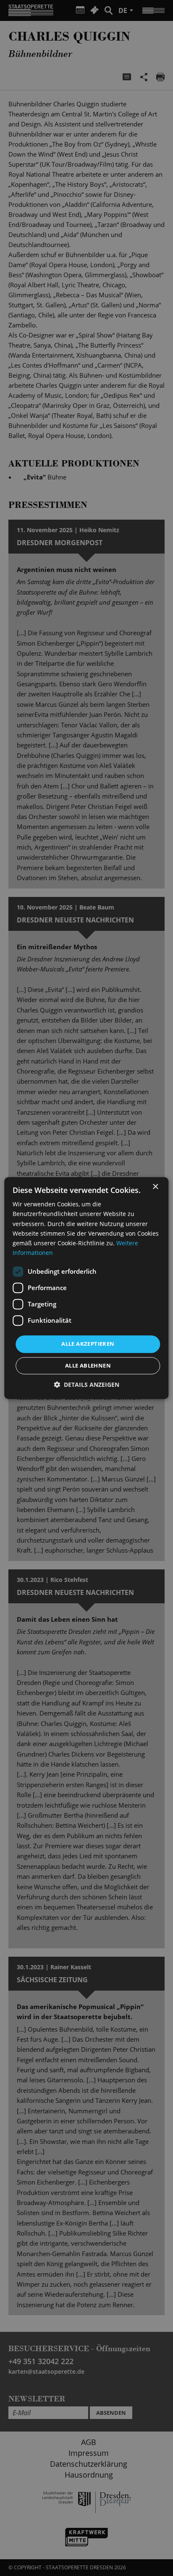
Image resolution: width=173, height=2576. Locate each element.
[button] (86, 1385)
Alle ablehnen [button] (88, 1365)
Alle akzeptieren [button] (88, 1344)
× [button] (155, 1187)
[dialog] (86, 1288)
